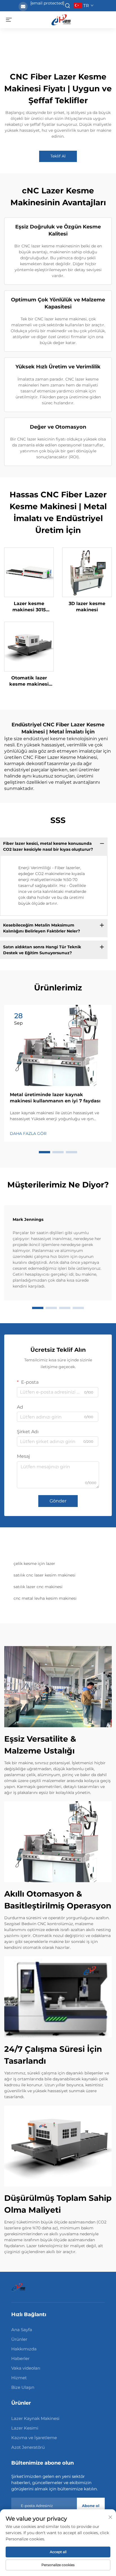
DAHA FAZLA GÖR (28, 1133)
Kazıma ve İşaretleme (34, 2438)
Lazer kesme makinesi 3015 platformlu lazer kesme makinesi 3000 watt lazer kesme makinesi (29, 607)
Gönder (58, 1501)
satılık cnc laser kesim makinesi (44, 1575)
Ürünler (19, 2339)
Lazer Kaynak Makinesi (35, 2418)
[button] (44, 1152)
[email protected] (47, 3)
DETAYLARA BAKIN (29, 572)
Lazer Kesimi (25, 2428)
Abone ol (91, 2506)
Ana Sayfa (22, 2330)
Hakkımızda (24, 2349)
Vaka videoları (26, 2368)
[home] (61, 19)
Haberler (20, 2358)
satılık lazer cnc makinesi (38, 1587)
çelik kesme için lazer (34, 1564)
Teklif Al (58, 156)
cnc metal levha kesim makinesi (45, 1598)
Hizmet (19, 2378)
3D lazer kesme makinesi (87, 607)
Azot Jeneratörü (28, 2447)
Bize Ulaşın (23, 2387)
